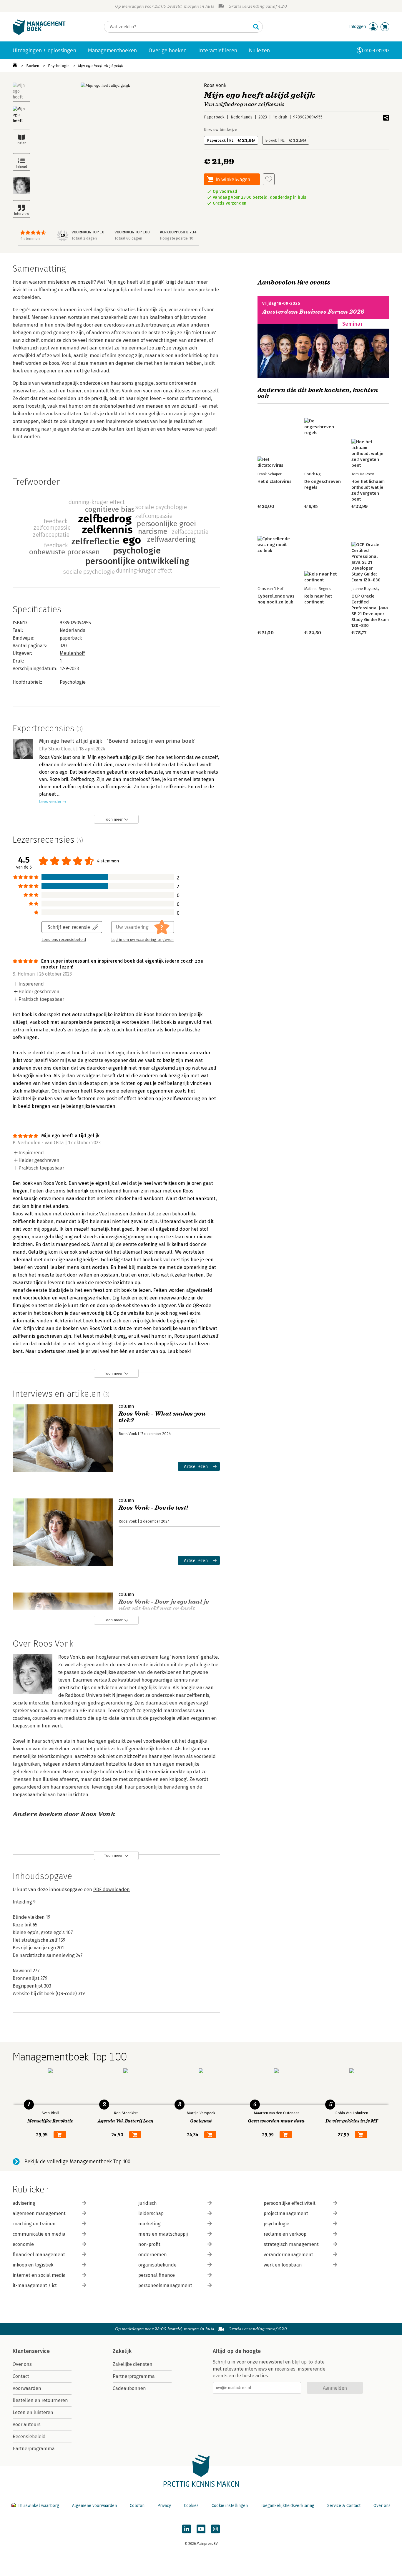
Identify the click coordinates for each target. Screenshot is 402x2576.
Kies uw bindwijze (221, 130)
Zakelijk (122, 2351)
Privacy (164, 2506)
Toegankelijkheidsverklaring (288, 2506)
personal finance (157, 2275)
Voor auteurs (27, 2424)
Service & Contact (344, 2506)
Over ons (22, 2364)
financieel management (39, 2255)
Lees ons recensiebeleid (64, 940)
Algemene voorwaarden (94, 2506)
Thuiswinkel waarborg (38, 2506)
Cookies (191, 2506)
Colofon (137, 2506)
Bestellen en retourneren (40, 2400)
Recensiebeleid (29, 2437)
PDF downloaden (112, 1890)
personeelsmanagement (165, 2285)
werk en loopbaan (283, 2265)
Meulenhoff (72, 653)
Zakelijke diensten (133, 2364)
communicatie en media (39, 2234)
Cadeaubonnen (129, 2388)
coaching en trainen (34, 2224)
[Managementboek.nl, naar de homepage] (39, 33)
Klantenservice (31, 2351)
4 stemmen (30, 239)
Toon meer (113, 819)
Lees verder (50, 802)
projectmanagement (286, 2213)
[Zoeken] (256, 27)
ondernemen (153, 2255)
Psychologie (59, 66)
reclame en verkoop (285, 2234)
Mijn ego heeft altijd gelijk (100, 66)
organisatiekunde (157, 2265)
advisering (24, 2203)
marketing (149, 2224)
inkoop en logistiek (33, 2265)
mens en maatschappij (163, 2234)
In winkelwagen (233, 179)
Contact (21, 2376)
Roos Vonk (215, 85)
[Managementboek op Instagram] (215, 2529)
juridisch (148, 2203)
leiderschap (151, 2213)
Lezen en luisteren (33, 2412)
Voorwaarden (27, 2388)
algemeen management (39, 2213)
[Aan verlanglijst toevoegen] (269, 179)
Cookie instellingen (230, 2506)
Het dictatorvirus (275, 481)
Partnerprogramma (34, 2449)
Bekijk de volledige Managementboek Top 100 (77, 2162)
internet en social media (39, 2275)
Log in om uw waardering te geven (142, 940)
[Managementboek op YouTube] (201, 2529)
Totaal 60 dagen (128, 238)
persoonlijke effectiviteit (290, 2203)
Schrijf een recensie (69, 927)
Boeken (33, 66)
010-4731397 (377, 50)
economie (23, 2244)
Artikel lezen (196, 1466)
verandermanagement (288, 2255)
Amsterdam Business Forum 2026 (313, 312)
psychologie (276, 2224)
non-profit (149, 2244)
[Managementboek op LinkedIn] (187, 2529)
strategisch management (291, 2244)
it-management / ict (35, 2285)
